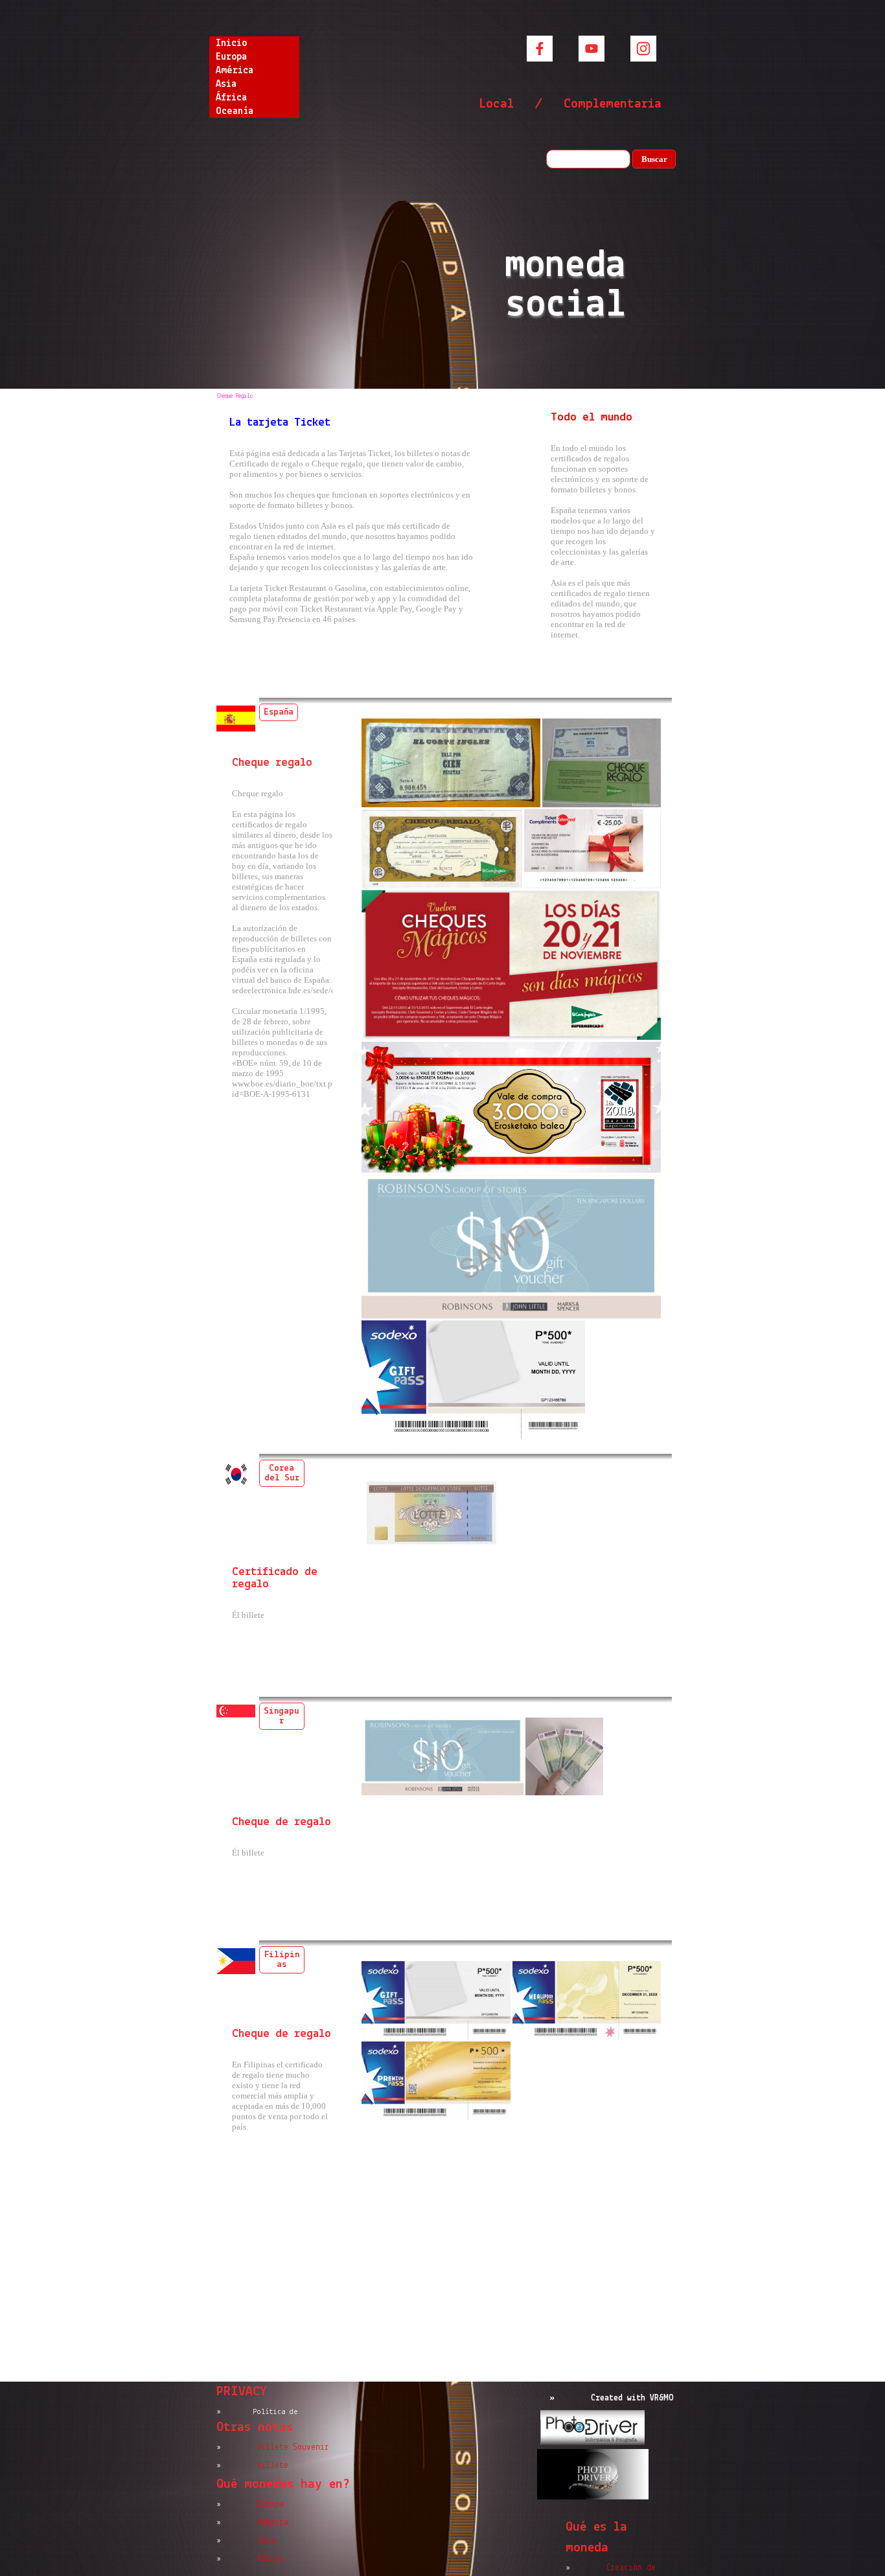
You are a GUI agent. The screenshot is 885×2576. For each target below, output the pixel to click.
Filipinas (282, 1960)
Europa (231, 57)
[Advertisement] (443, 2281)
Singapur (282, 1716)
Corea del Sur (282, 1473)
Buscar (654, 159)
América (235, 71)
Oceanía (235, 111)
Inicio (231, 43)
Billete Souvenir (293, 2447)
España (279, 712)
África (231, 98)
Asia (226, 84)
